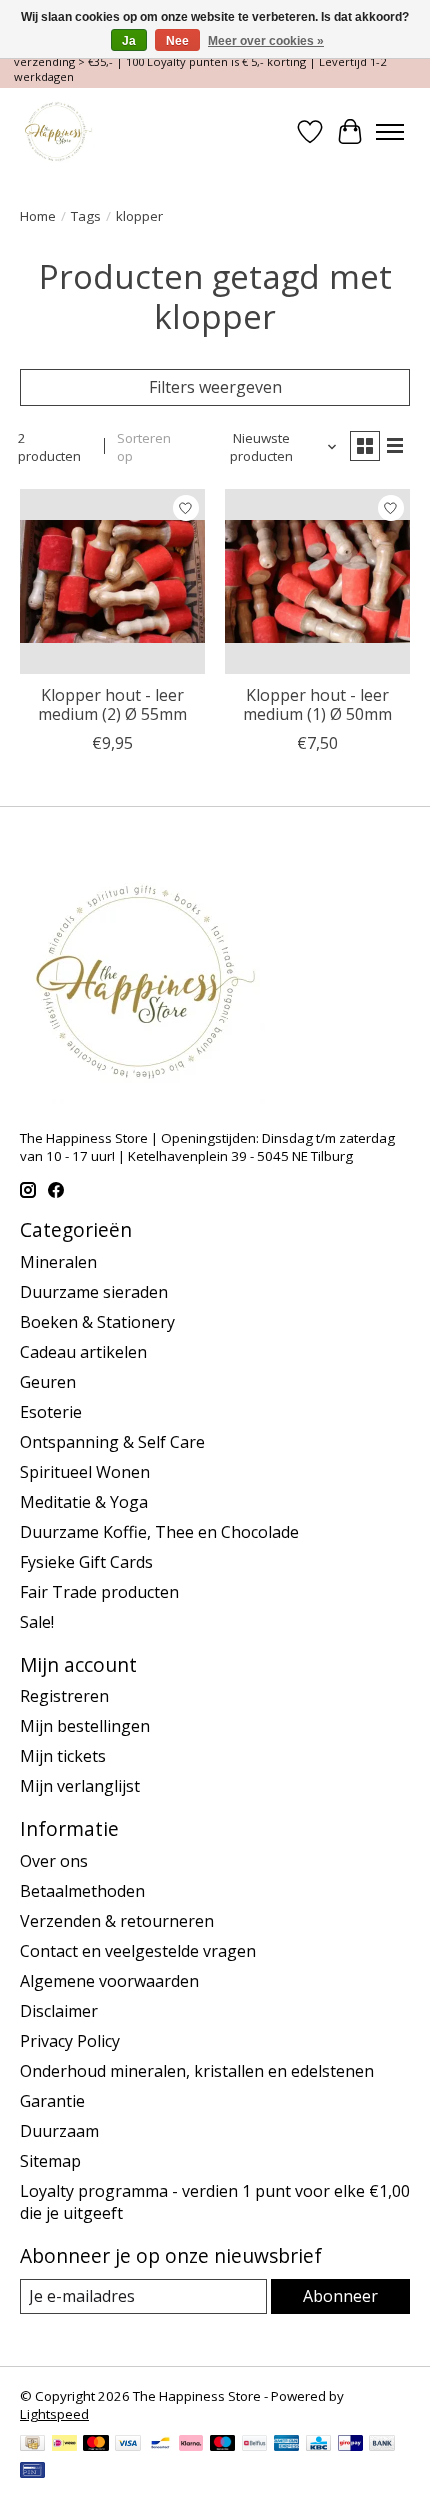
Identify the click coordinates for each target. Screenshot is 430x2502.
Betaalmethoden (82, 1891)
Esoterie (51, 1412)
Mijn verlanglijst (80, 1786)
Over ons (54, 1861)
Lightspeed (54, 2414)
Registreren (64, 1696)
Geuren (48, 1382)
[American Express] (287, 2445)
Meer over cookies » (266, 41)
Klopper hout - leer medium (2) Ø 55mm (112, 704)
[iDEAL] (64, 2445)
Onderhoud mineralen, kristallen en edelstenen (197, 2071)
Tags (86, 216)
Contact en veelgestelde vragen (138, 1951)
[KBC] (318, 2445)
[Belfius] (254, 2445)
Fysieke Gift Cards (86, 1562)
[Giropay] (350, 2445)
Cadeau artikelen (83, 1352)
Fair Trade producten (99, 1592)
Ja (129, 41)
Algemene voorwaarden (109, 1981)
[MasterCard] (96, 2445)
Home (38, 216)
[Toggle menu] (390, 132)
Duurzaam (59, 2131)
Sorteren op (144, 447)
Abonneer (340, 2296)
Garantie (52, 2101)
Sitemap (50, 2161)
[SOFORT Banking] (191, 2445)
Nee (177, 41)
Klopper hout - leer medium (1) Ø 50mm (317, 704)
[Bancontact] (160, 2445)
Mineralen (58, 1262)
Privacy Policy (70, 2041)
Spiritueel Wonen (85, 1472)
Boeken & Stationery (97, 1322)
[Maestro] (223, 2445)
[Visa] (128, 2445)
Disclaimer (59, 2011)
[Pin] (32, 2472)
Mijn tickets (63, 1756)
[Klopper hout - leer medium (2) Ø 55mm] (112, 581)
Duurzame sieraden (94, 1292)
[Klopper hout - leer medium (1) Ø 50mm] (317, 581)
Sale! (37, 1622)
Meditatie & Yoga (84, 1502)
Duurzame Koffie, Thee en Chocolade (159, 1532)
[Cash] (32, 2445)
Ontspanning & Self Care (112, 1442)
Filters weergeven (215, 387)
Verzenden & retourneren (117, 1921)
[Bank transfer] (382, 2445)
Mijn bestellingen (85, 1726)
